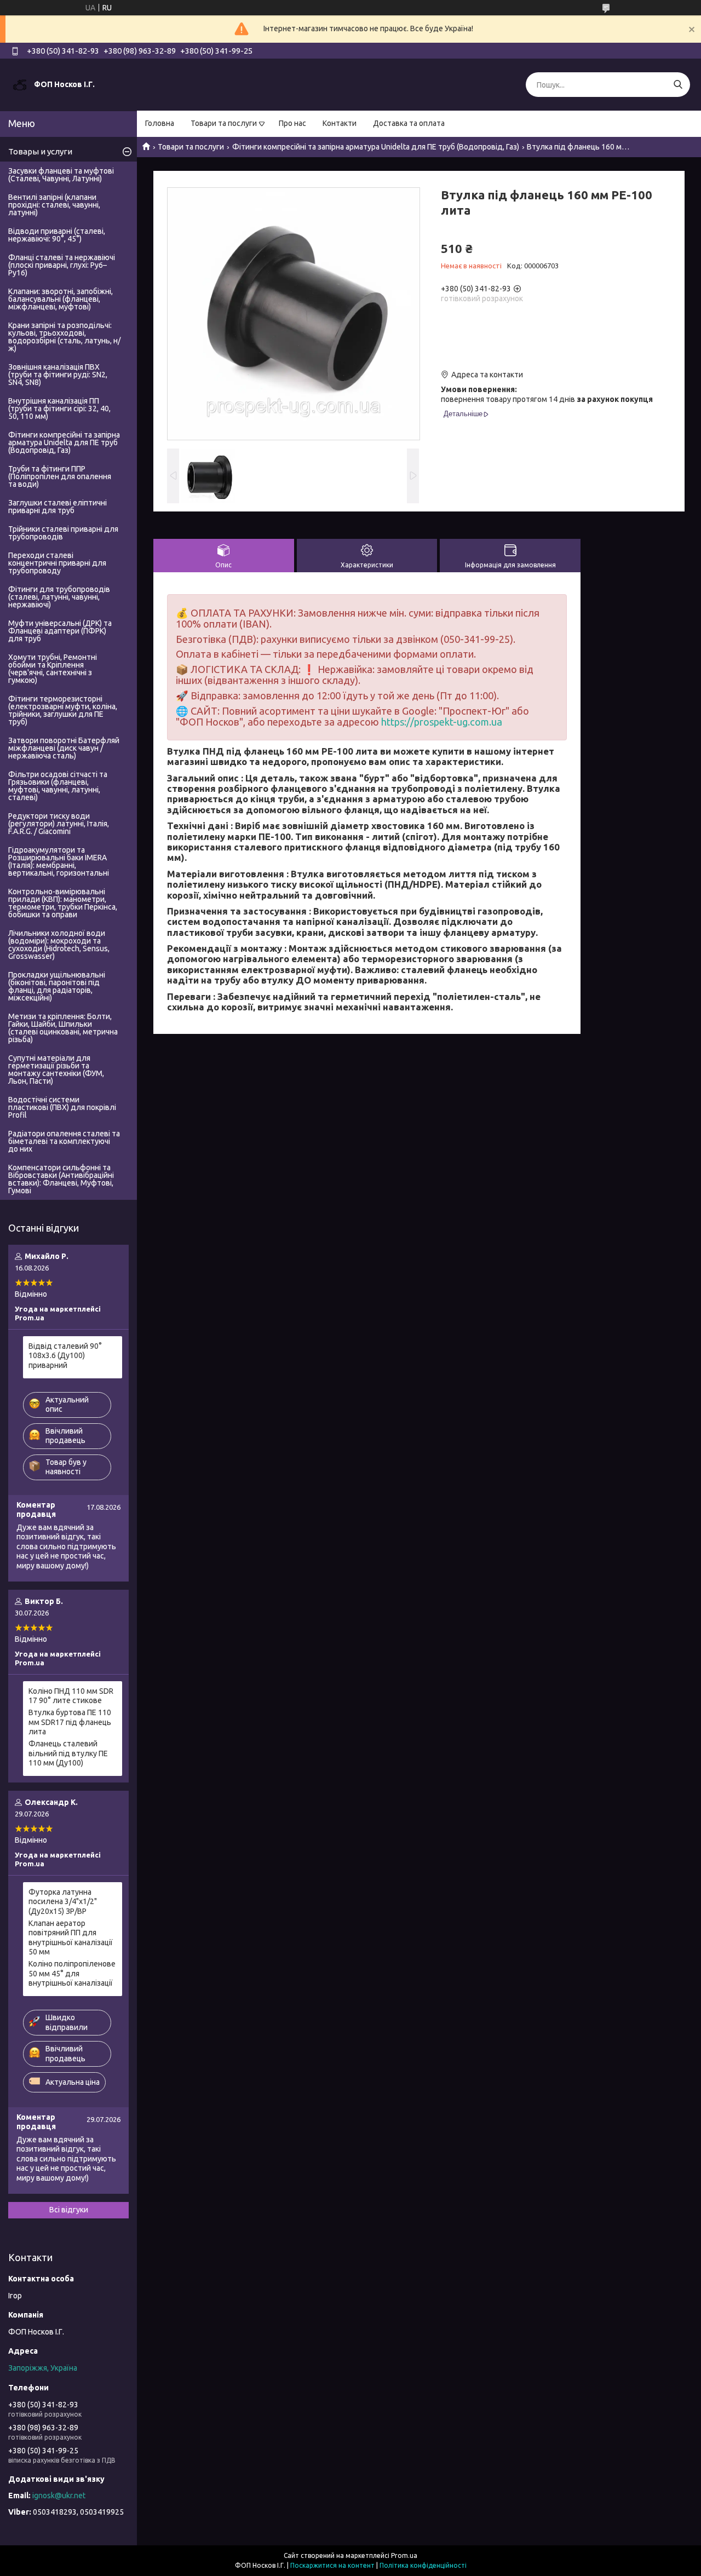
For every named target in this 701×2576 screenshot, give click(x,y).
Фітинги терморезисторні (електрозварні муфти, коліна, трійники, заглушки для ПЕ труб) (63, 710)
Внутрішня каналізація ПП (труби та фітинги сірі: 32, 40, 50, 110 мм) (59, 409)
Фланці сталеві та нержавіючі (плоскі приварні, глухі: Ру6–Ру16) (62, 265)
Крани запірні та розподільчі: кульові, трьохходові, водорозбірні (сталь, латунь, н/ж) (64, 337)
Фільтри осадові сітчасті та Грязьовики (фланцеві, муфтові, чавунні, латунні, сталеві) (58, 786)
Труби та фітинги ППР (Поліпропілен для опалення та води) (60, 476)
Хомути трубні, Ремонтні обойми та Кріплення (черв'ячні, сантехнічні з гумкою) (53, 669)
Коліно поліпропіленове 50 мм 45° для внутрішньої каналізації (72, 1973)
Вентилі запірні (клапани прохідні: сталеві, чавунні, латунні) (54, 205)
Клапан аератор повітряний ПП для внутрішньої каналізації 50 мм (71, 1938)
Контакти (340, 123)
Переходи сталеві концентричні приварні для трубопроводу (57, 563)
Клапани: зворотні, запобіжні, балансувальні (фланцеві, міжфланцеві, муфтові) (61, 299)
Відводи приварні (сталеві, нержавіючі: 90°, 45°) (57, 235)
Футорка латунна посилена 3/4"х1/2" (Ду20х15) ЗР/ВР (63, 1902)
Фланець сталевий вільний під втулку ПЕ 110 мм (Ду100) (68, 1753)
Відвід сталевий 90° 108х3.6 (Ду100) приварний (65, 1356)
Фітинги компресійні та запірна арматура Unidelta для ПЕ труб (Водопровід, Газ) (376, 147)
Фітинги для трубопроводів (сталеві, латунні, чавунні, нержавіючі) (59, 597)
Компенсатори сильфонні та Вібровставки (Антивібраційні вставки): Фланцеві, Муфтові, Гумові (61, 1179)
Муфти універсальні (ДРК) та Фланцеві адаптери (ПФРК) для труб (60, 631)
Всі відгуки (69, 2210)
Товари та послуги (224, 123)
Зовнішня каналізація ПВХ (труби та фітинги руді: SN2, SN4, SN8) (58, 375)
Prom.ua (404, 2555)
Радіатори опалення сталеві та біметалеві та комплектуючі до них (64, 1141)
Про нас (292, 123)
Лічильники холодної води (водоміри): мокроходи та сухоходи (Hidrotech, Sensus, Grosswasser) (59, 945)
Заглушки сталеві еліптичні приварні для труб (58, 507)
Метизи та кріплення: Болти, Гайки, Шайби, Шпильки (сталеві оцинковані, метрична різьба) (63, 1028)
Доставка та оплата (409, 123)
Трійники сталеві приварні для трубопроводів (63, 533)
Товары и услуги (40, 151)
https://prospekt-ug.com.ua (442, 722)
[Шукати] (678, 85)
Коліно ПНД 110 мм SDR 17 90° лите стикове (71, 1696)
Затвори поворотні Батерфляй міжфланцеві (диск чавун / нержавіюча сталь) (64, 748)
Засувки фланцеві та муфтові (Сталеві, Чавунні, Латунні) (61, 175)
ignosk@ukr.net (59, 2496)
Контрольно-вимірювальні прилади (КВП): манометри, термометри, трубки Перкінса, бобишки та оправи (63, 903)
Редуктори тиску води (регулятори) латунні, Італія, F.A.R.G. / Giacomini (59, 824)
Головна (160, 123)
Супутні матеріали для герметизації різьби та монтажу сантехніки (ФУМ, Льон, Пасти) (56, 1069)
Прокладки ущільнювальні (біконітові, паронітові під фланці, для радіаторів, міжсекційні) (57, 986)
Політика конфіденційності (423, 2565)
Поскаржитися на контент (332, 2565)
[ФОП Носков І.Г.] (20, 84)
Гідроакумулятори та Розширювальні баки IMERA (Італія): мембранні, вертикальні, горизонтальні (59, 861)
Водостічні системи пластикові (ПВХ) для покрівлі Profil (62, 1107)
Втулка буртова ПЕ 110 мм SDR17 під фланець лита (70, 1722)
